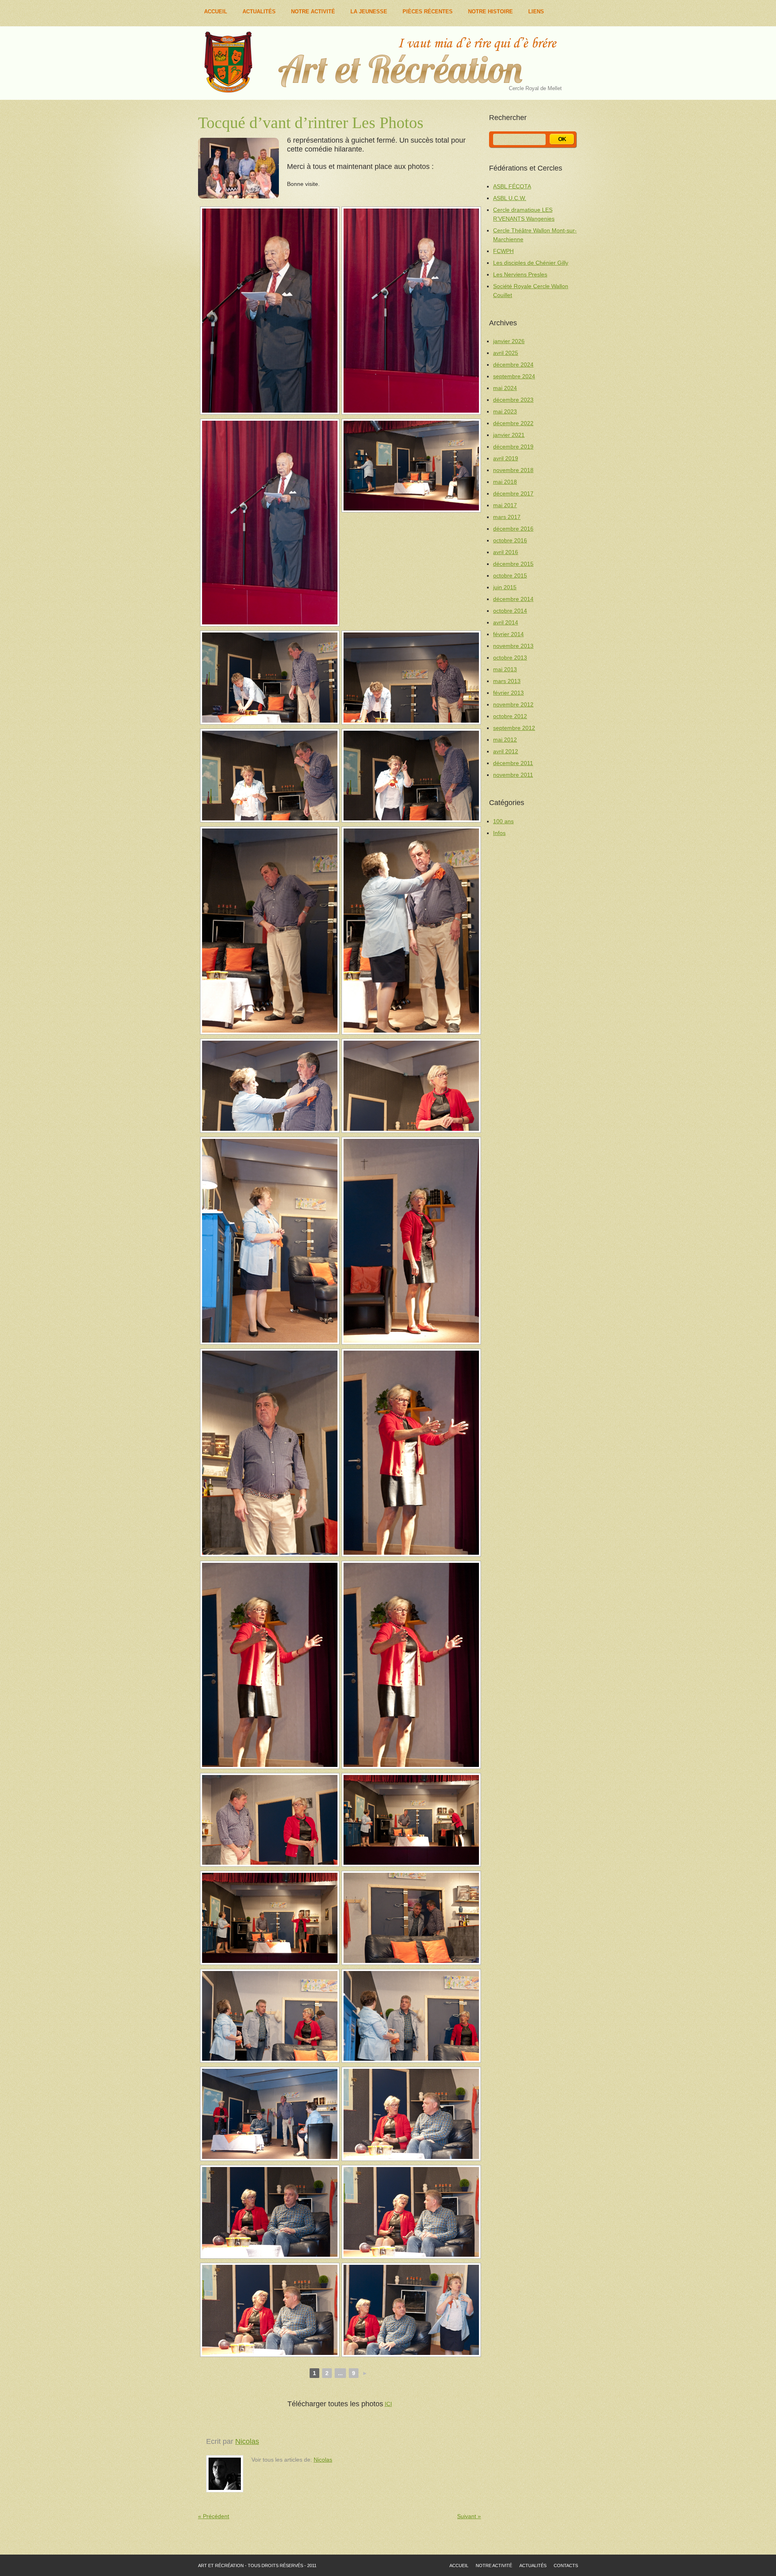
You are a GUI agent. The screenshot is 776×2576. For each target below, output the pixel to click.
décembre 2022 (513, 423)
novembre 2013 (513, 646)
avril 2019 (506, 458)
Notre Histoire (490, 12)
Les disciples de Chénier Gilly (531, 263)
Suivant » (469, 2516)
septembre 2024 (514, 376)
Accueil (216, 12)
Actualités (259, 12)
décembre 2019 (513, 447)
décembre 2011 (513, 763)
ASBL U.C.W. (510, 198)
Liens (536, 12)
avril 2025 (506, 353)
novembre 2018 (513, 470)
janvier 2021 (509, 435)
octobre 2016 (510, 540)
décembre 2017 (513, 493)
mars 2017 (507, 517)
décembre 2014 (513, 599)
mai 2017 (505, 505)
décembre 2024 (513, 365)
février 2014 (508, 634)
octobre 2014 (510, 611)
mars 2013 (507, 681)
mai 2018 (505, 482)
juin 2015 (505, 587)
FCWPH (503, 251)
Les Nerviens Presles (520, 274)
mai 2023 (505, 411)
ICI (388, 2404)
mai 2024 (505, 388)
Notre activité (494, 2565)
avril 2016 (506, 552)
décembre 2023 (513, 400)
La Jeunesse (369, 12)
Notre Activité (313, 12)
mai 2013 (505, 669)
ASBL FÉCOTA (512, 186)
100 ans (503, 821)
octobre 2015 (510, 575)
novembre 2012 (513, 704)
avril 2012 (506, 751)
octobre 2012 (510, 716)
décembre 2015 (513, 564)
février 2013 (508, 693)
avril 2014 (506, 622)
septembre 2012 (514, 728)
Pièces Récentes (428, 12)
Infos (499, 833)
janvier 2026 (509, 341)
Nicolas (247, 2441)
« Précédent (214, 2516)
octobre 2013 (510, 658)
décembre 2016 (513, 529)
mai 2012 (505, 740)
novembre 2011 (513, 775)
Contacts (566, 2565)
